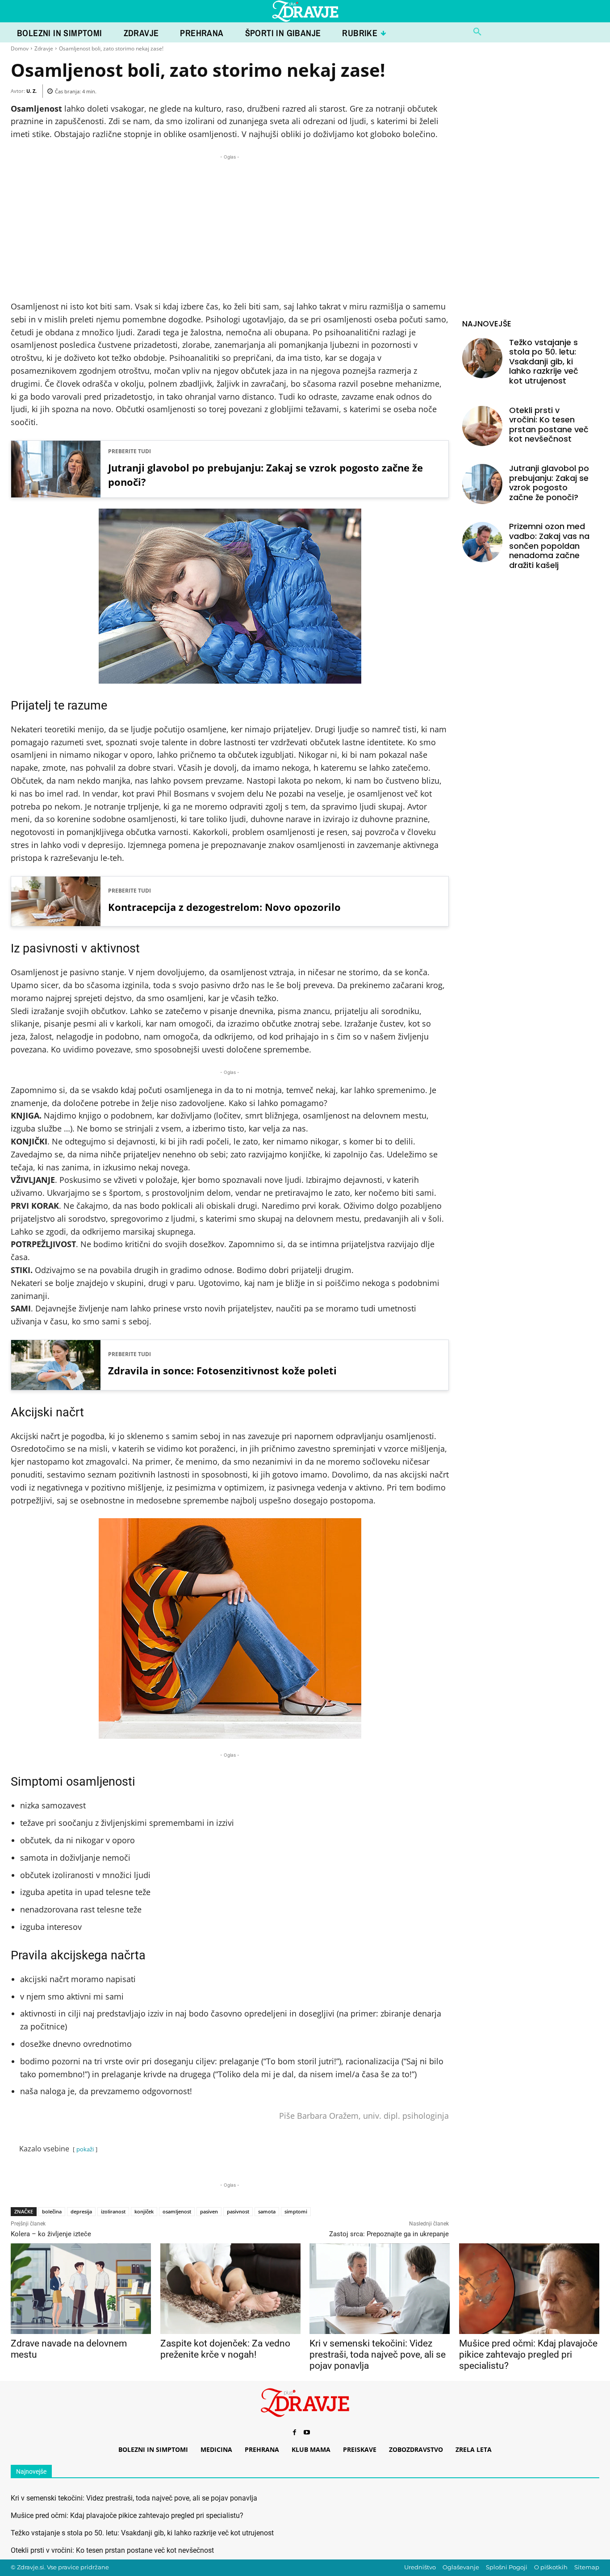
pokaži (85, 2149)
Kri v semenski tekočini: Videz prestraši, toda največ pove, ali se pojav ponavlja (378, 2355)
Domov (20, 48)
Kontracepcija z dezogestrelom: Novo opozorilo (224, 907)
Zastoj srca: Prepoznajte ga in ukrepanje (389, 2234)
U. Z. (31, 91)
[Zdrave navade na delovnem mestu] (81, 2289)
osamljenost (177, 2211)
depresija (81, 2211)
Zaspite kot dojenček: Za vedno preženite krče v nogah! (225, 2349)
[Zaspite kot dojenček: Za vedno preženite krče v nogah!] (230, 2289)
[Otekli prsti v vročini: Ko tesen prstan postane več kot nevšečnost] (482, 426)
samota (267, 2211)
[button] (477, 32)
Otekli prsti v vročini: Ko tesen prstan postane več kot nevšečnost (549, 425)
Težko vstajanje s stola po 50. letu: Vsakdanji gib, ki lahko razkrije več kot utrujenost (544, 361)
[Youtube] (307, 2433)
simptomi (296, 2211)
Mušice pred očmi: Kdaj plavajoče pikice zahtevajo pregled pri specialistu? (528, 2355)
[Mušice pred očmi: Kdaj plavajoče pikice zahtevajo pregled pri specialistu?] (529, 2289)
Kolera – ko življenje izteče (51, 2234)
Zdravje (44, 48)
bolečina (52, 2211)
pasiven (209, 2211)
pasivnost (238, 2211)
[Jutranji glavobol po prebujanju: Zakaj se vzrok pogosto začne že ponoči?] (482, 484)
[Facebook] (294, 2433)
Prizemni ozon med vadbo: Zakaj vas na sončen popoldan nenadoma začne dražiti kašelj (549, 545)
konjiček (144, 2211)
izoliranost (113, 2211)
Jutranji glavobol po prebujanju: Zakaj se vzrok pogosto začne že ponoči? (265, 475)
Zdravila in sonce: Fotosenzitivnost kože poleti (222, 1370)
